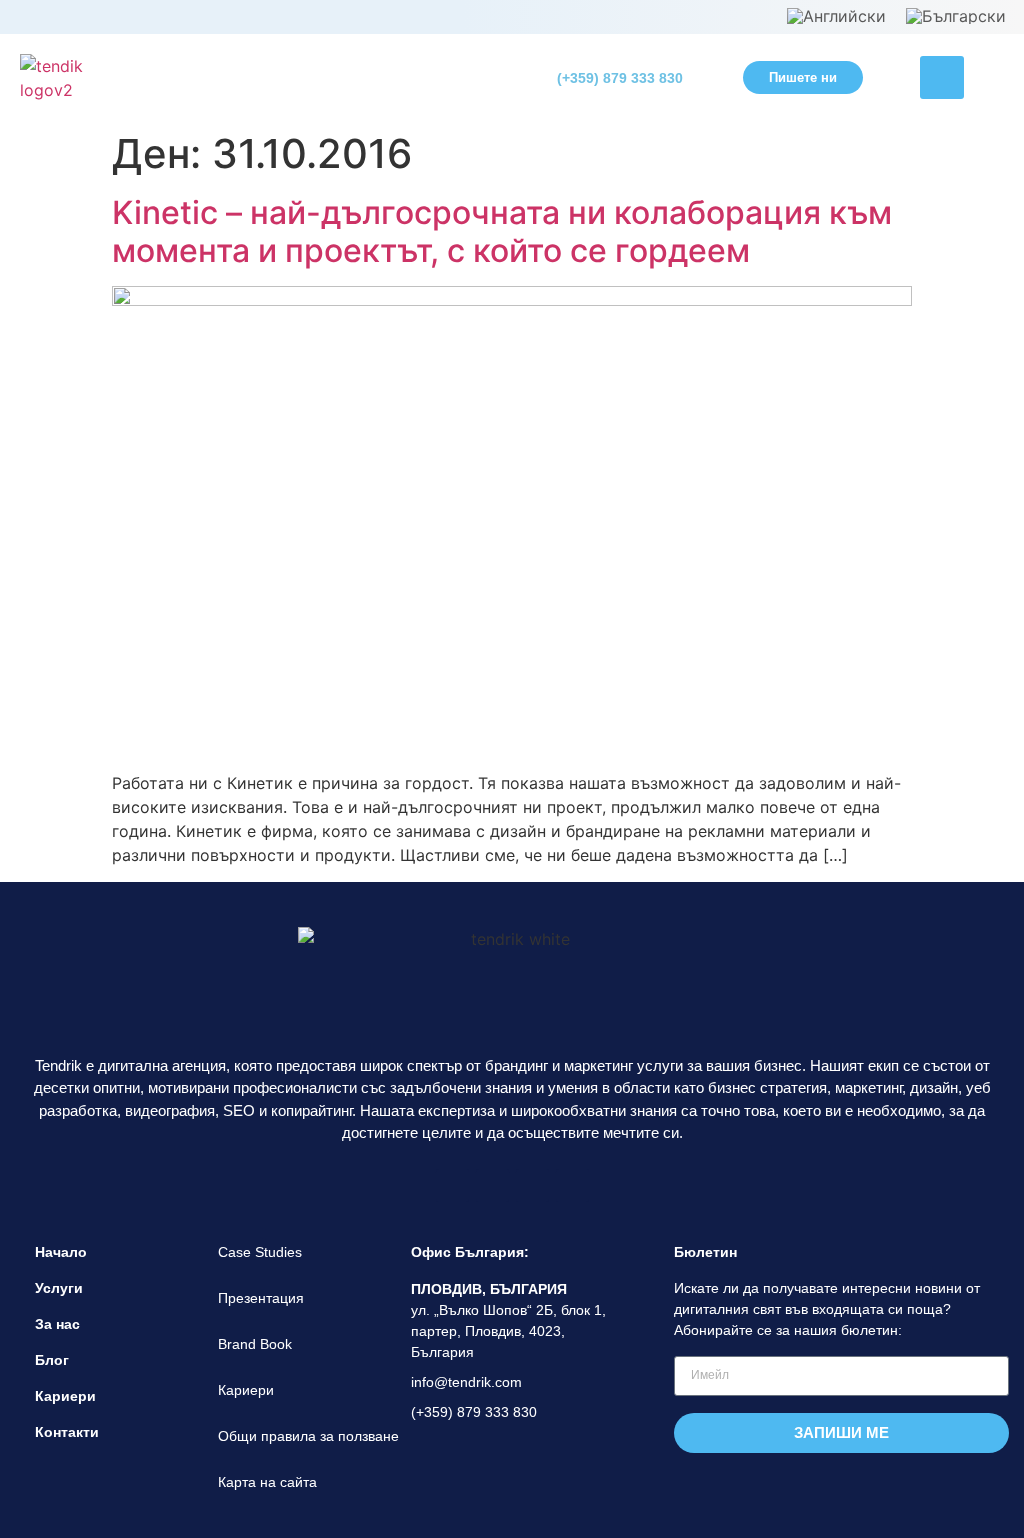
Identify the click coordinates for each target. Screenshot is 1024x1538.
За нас (57, 1324)
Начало (61, 1252)
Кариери (65, 1396)
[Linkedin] (532, 1185)
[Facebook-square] (452, 1185)
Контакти (67, 1432)
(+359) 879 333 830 (620, 78)
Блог (52, 1360)
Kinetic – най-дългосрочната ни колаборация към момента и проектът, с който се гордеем (502, 231)
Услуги (59, 1288)
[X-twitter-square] (572, 1185)
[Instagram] (492, 1185)
